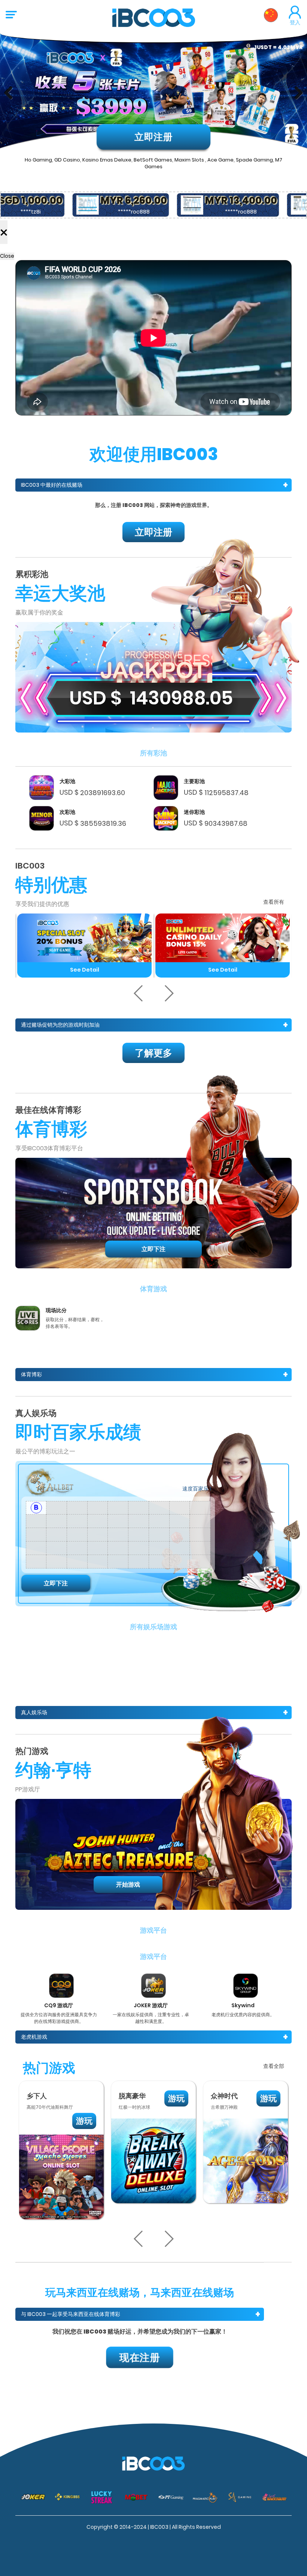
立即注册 (153, 137)
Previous (11, 93)
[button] (139, 993)
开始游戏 (128, 1885)
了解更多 (153, 1053)
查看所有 (274, 902)
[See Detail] (84, 938)
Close (7, 256)
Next (296, 93)
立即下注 (153, 1249)
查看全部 (274, 2066)
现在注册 (140, 2357)
